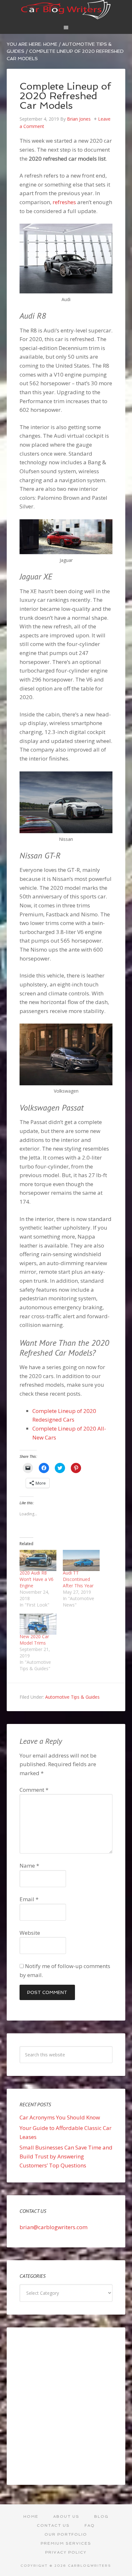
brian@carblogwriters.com (54, 2227)
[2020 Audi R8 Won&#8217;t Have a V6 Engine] (38, 1560)
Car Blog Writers (66, 10)
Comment (34, 1790)
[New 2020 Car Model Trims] (38, 1624)
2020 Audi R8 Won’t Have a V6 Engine (37, 1579)
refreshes (64, 202)
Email (29, 1899)
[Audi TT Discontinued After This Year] (81, 1560)
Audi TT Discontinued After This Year (78, 1579)
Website (30, 1933)
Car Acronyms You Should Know (60, 2117)
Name (29, 1866)
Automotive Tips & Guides (72, 1697)
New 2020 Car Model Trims (34, 1640)
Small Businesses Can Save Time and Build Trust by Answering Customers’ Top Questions (66, 2156)
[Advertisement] (66, 2406)
